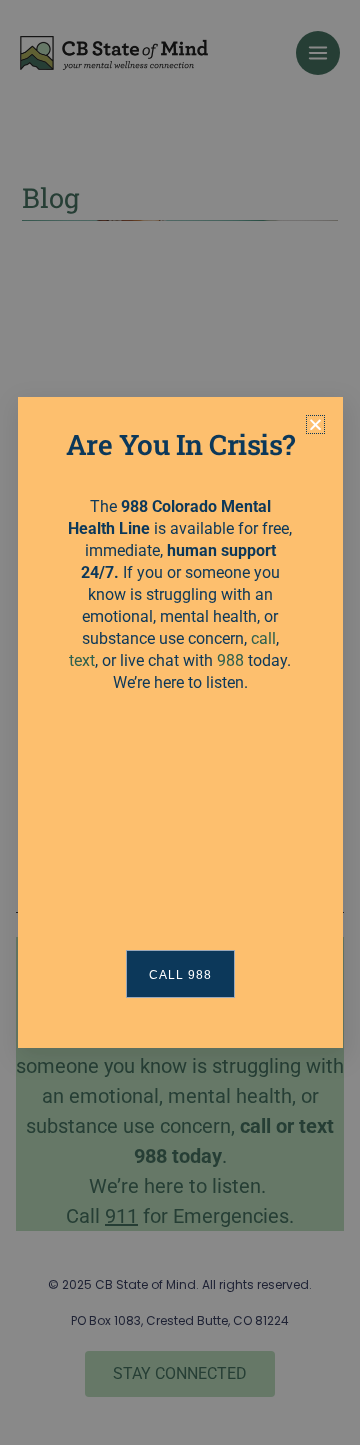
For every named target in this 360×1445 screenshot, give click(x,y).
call (263, 638)
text (82, 660)
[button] (315, 424)
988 (230, 660)
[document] (180, 722)
